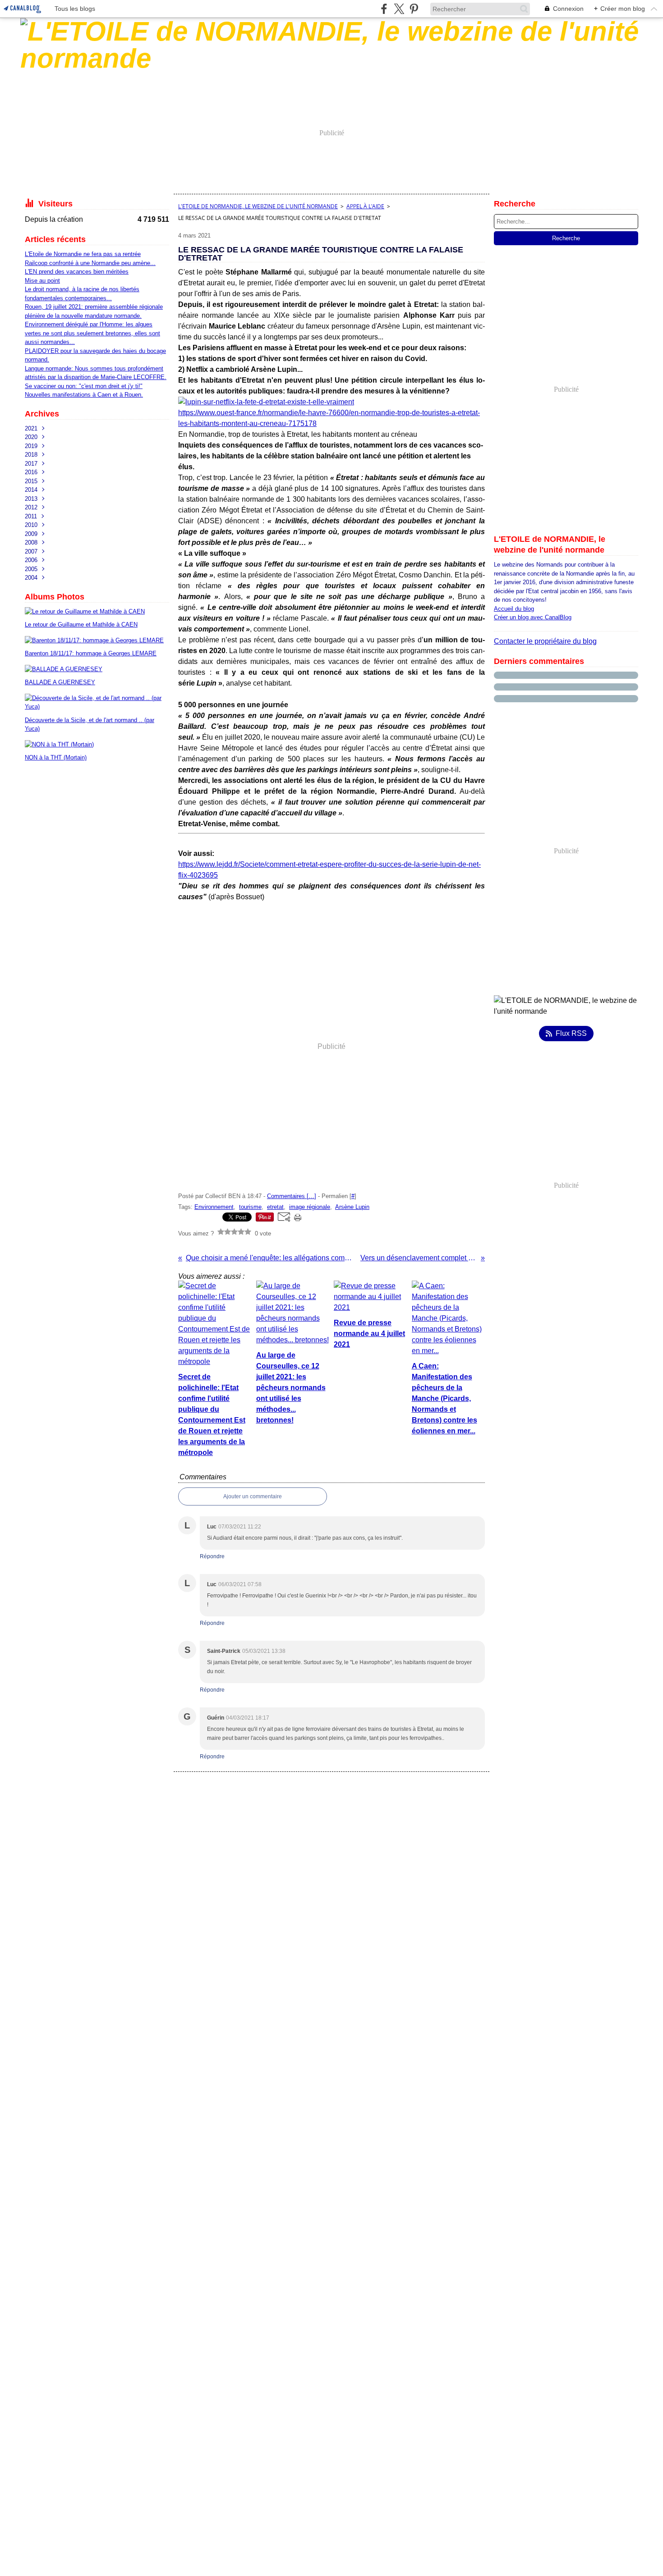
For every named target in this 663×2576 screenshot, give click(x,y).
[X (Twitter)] (399, 9)
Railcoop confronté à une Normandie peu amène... (90, 263)
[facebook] (384, 9)
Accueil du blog (514, 609)
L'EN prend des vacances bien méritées (77, 272)
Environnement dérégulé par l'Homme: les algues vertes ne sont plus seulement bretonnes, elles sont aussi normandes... (92, 333)
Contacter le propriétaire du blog (545, 641)
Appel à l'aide (365, 206)
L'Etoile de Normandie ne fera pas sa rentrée (83, 254)
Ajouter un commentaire (253, 1496)
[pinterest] (414, 9)
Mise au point (42, 281)
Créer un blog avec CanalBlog (533, 617)
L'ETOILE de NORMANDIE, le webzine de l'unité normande (258, 206)
